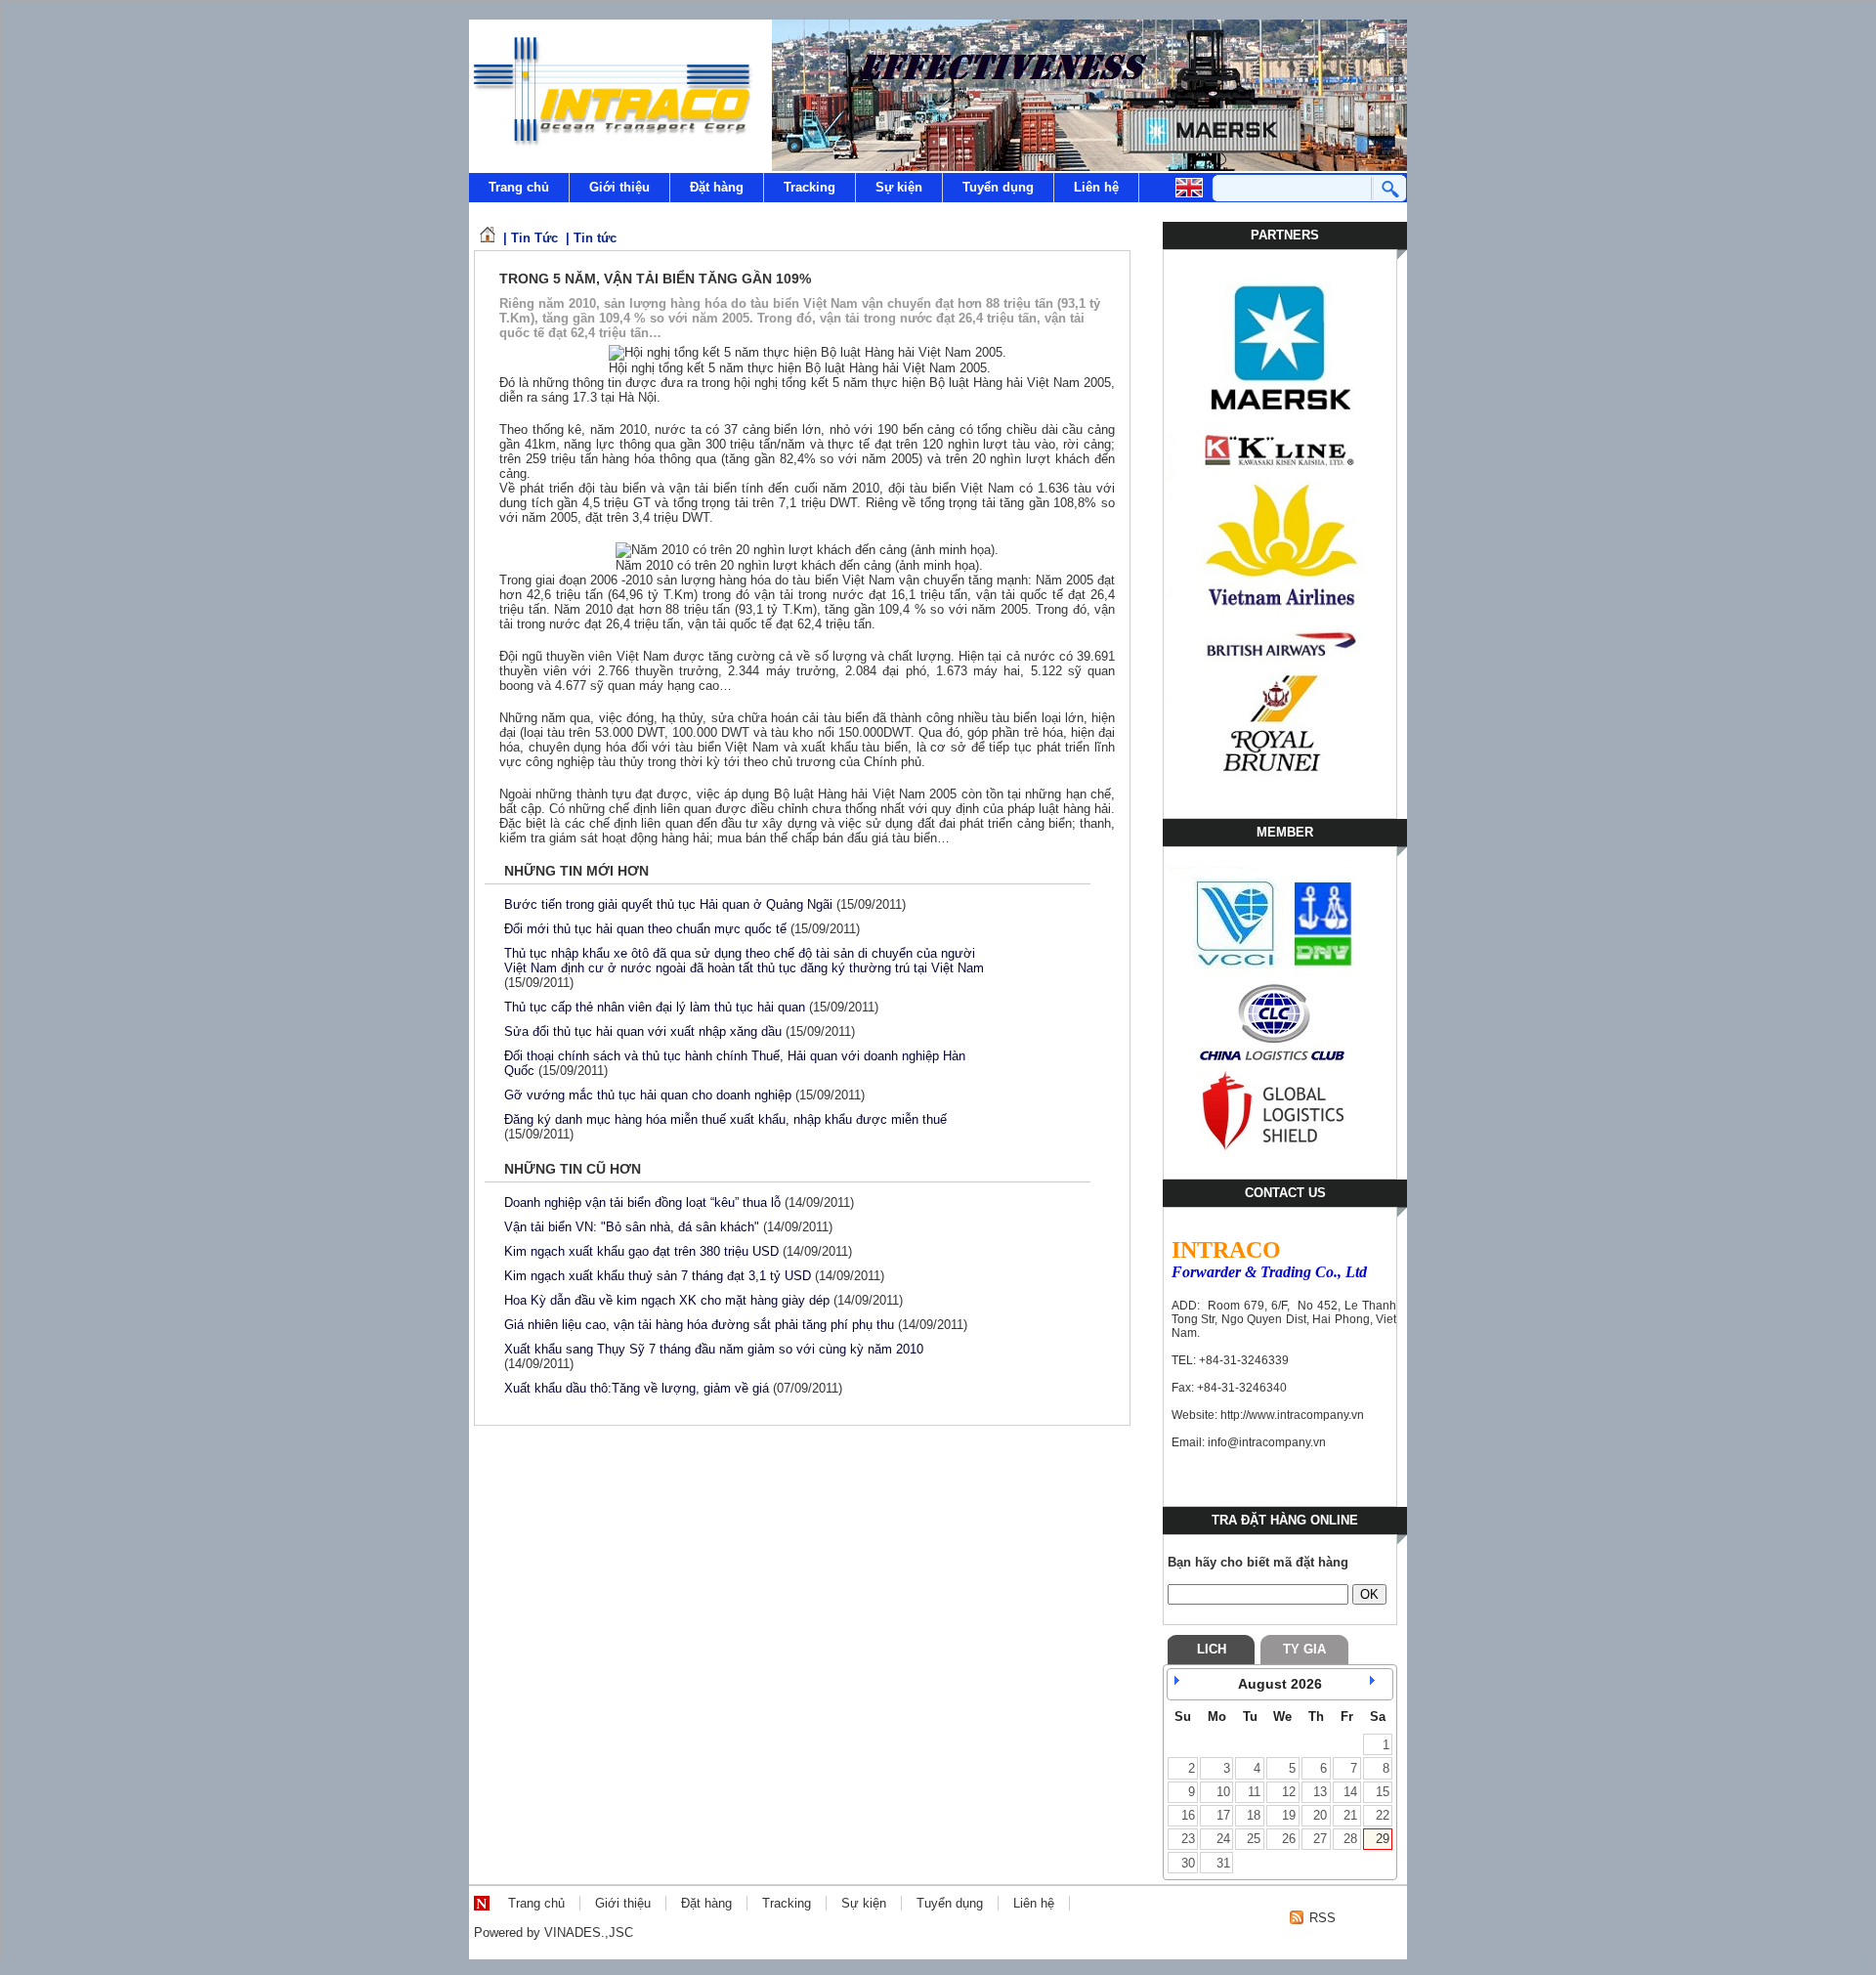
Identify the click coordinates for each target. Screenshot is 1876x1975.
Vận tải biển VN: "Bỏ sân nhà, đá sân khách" (632, 1227)
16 (1188, 1815)
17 (1223, 1815)
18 (1254, 1815)
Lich (1212, 1649)
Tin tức (595, 238)
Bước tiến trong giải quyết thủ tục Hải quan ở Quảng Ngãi (668, 904)
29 (1383, 1839)
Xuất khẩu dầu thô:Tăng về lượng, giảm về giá (637, 1388)
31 (1223, 1863)
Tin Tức (534, 238)
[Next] (1378, 1684)
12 (1289, 1792)
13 (1320, 1792)
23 (1188, 1839)
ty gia (1304, 1649)
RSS (1322, 1918)
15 (1383, 1792)
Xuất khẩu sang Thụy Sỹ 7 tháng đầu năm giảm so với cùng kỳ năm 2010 (714, 1349)
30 (1188, 1863)
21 (1350, 1815)
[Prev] (1182, 1684)
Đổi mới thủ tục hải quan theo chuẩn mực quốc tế (645, 929)
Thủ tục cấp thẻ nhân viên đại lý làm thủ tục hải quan (655, 1007)
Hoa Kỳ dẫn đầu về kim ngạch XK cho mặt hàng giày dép (667, 1300)
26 (1289, 1839)
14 (1350, 1792)
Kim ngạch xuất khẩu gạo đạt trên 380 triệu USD (641, 1251)
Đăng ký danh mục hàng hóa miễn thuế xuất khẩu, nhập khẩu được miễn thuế (725, 1119)
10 (1223, 1792)
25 (1254, 1839)
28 (1350, 1839)
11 (1254, 1792)
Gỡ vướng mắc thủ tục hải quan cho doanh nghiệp (648, 1095)
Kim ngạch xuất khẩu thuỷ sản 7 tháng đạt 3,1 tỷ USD (658, 1276)
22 (1383, 1815)
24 (1223, 1839)
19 (1289, 1815)
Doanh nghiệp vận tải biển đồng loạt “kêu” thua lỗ (642, 1202)
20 (1320, 1815)
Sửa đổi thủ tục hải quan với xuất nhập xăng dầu (643, 1031)
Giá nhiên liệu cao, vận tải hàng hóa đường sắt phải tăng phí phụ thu (699, 1325)
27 (1320, 1839)
